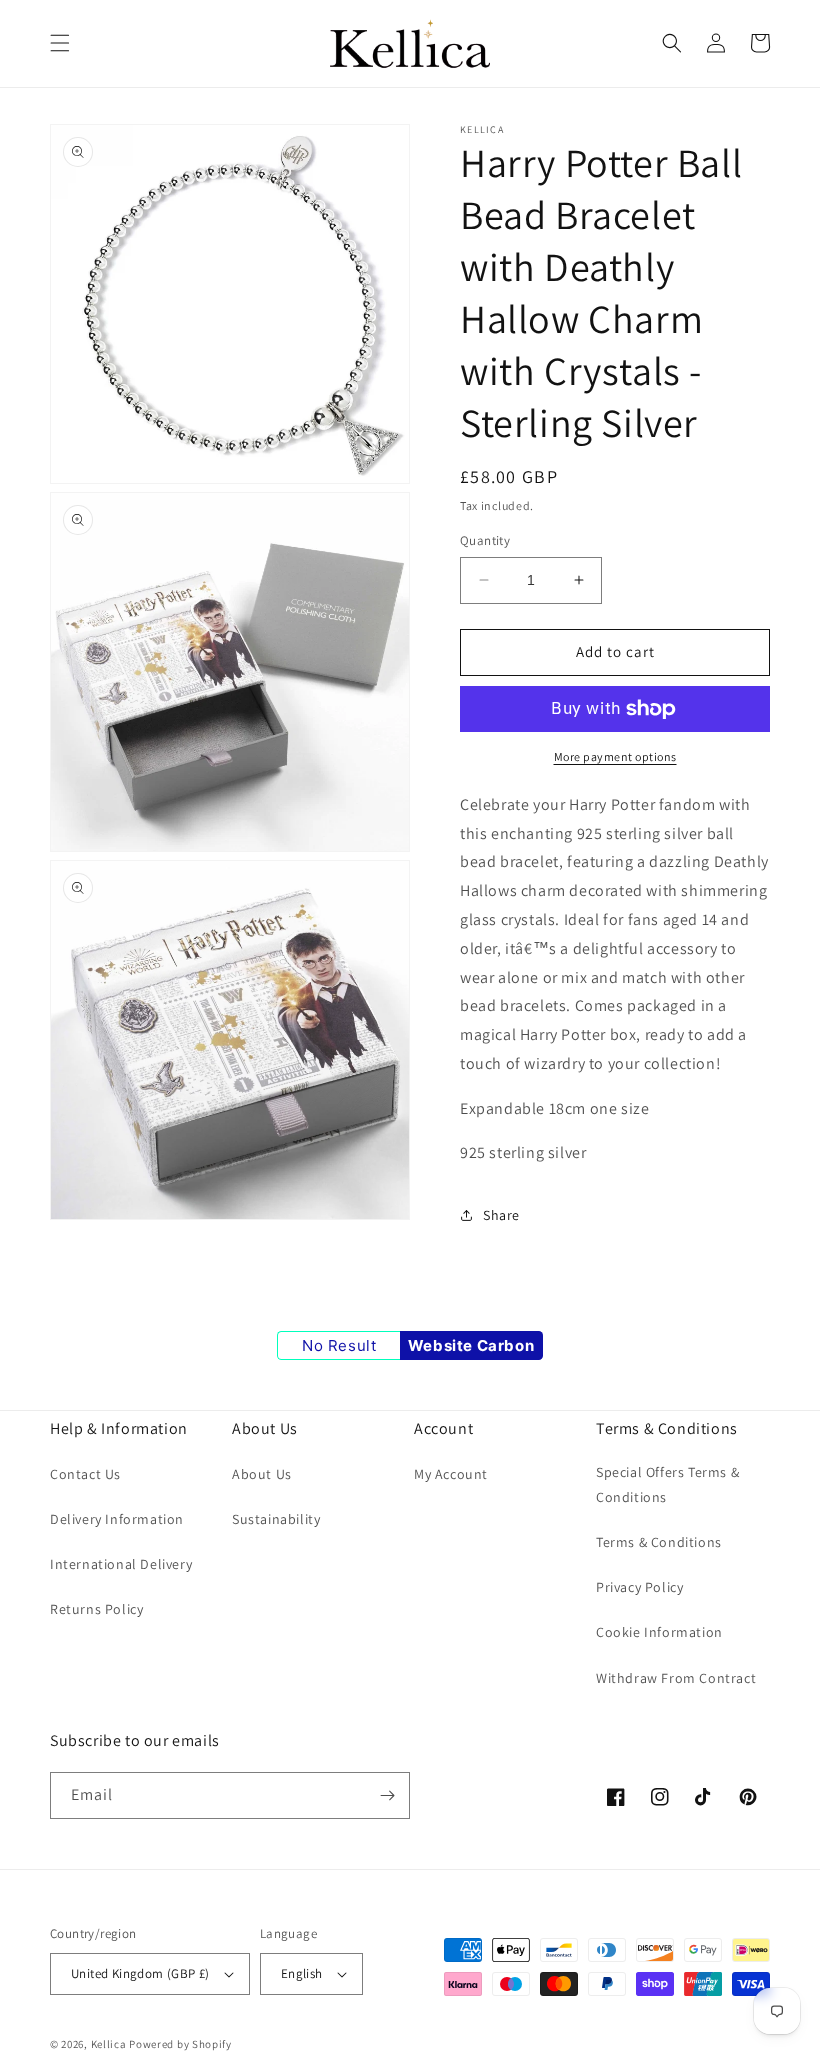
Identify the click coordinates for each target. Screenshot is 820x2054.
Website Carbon (471, 1345)
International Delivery (121, 1564)
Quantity (485, 540)
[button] (60, 43)
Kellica (109, 2044)
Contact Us (85, 1474)
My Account (451, 1474)
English (302, 1973)
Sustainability (276, 1519)
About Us (262, 1474)
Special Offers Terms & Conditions (667, 1484)
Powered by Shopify (180, 2044)
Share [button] (501, 1215)
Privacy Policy (639, 1587)
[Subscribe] (387, 1795)
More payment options (615, 756)
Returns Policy (96, 1609)
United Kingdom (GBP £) (140, 1973)
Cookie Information (659, 1632)
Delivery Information (117, 1519)
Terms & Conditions (659, 1542)
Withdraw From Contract (676, 1678)
